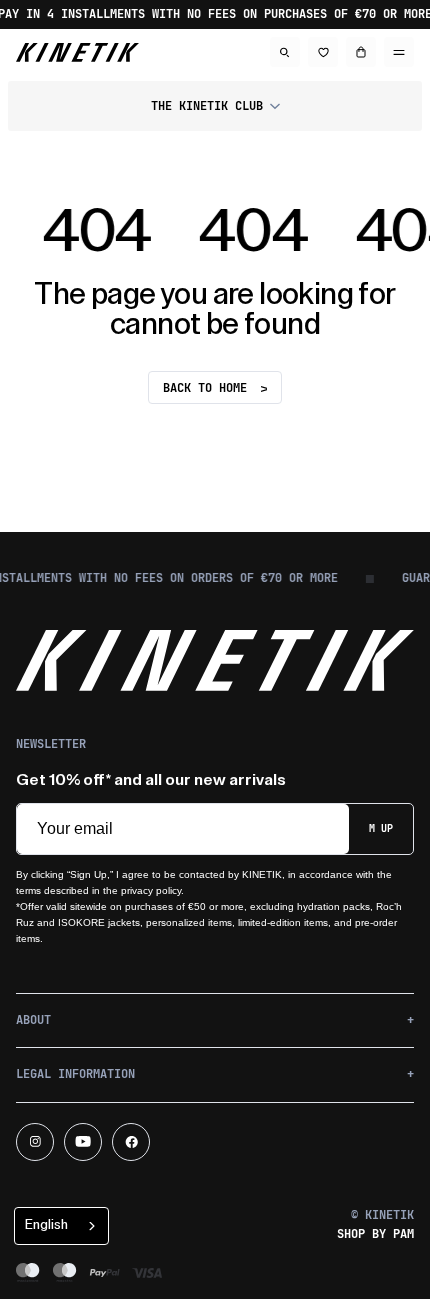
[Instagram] (35, 1142)
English (46, 1224)
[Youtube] (83, 1142)
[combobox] (61, 1226)
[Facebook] (131, 1142)
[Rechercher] (285, 52)
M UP (381, 828)
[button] (215, 106)
